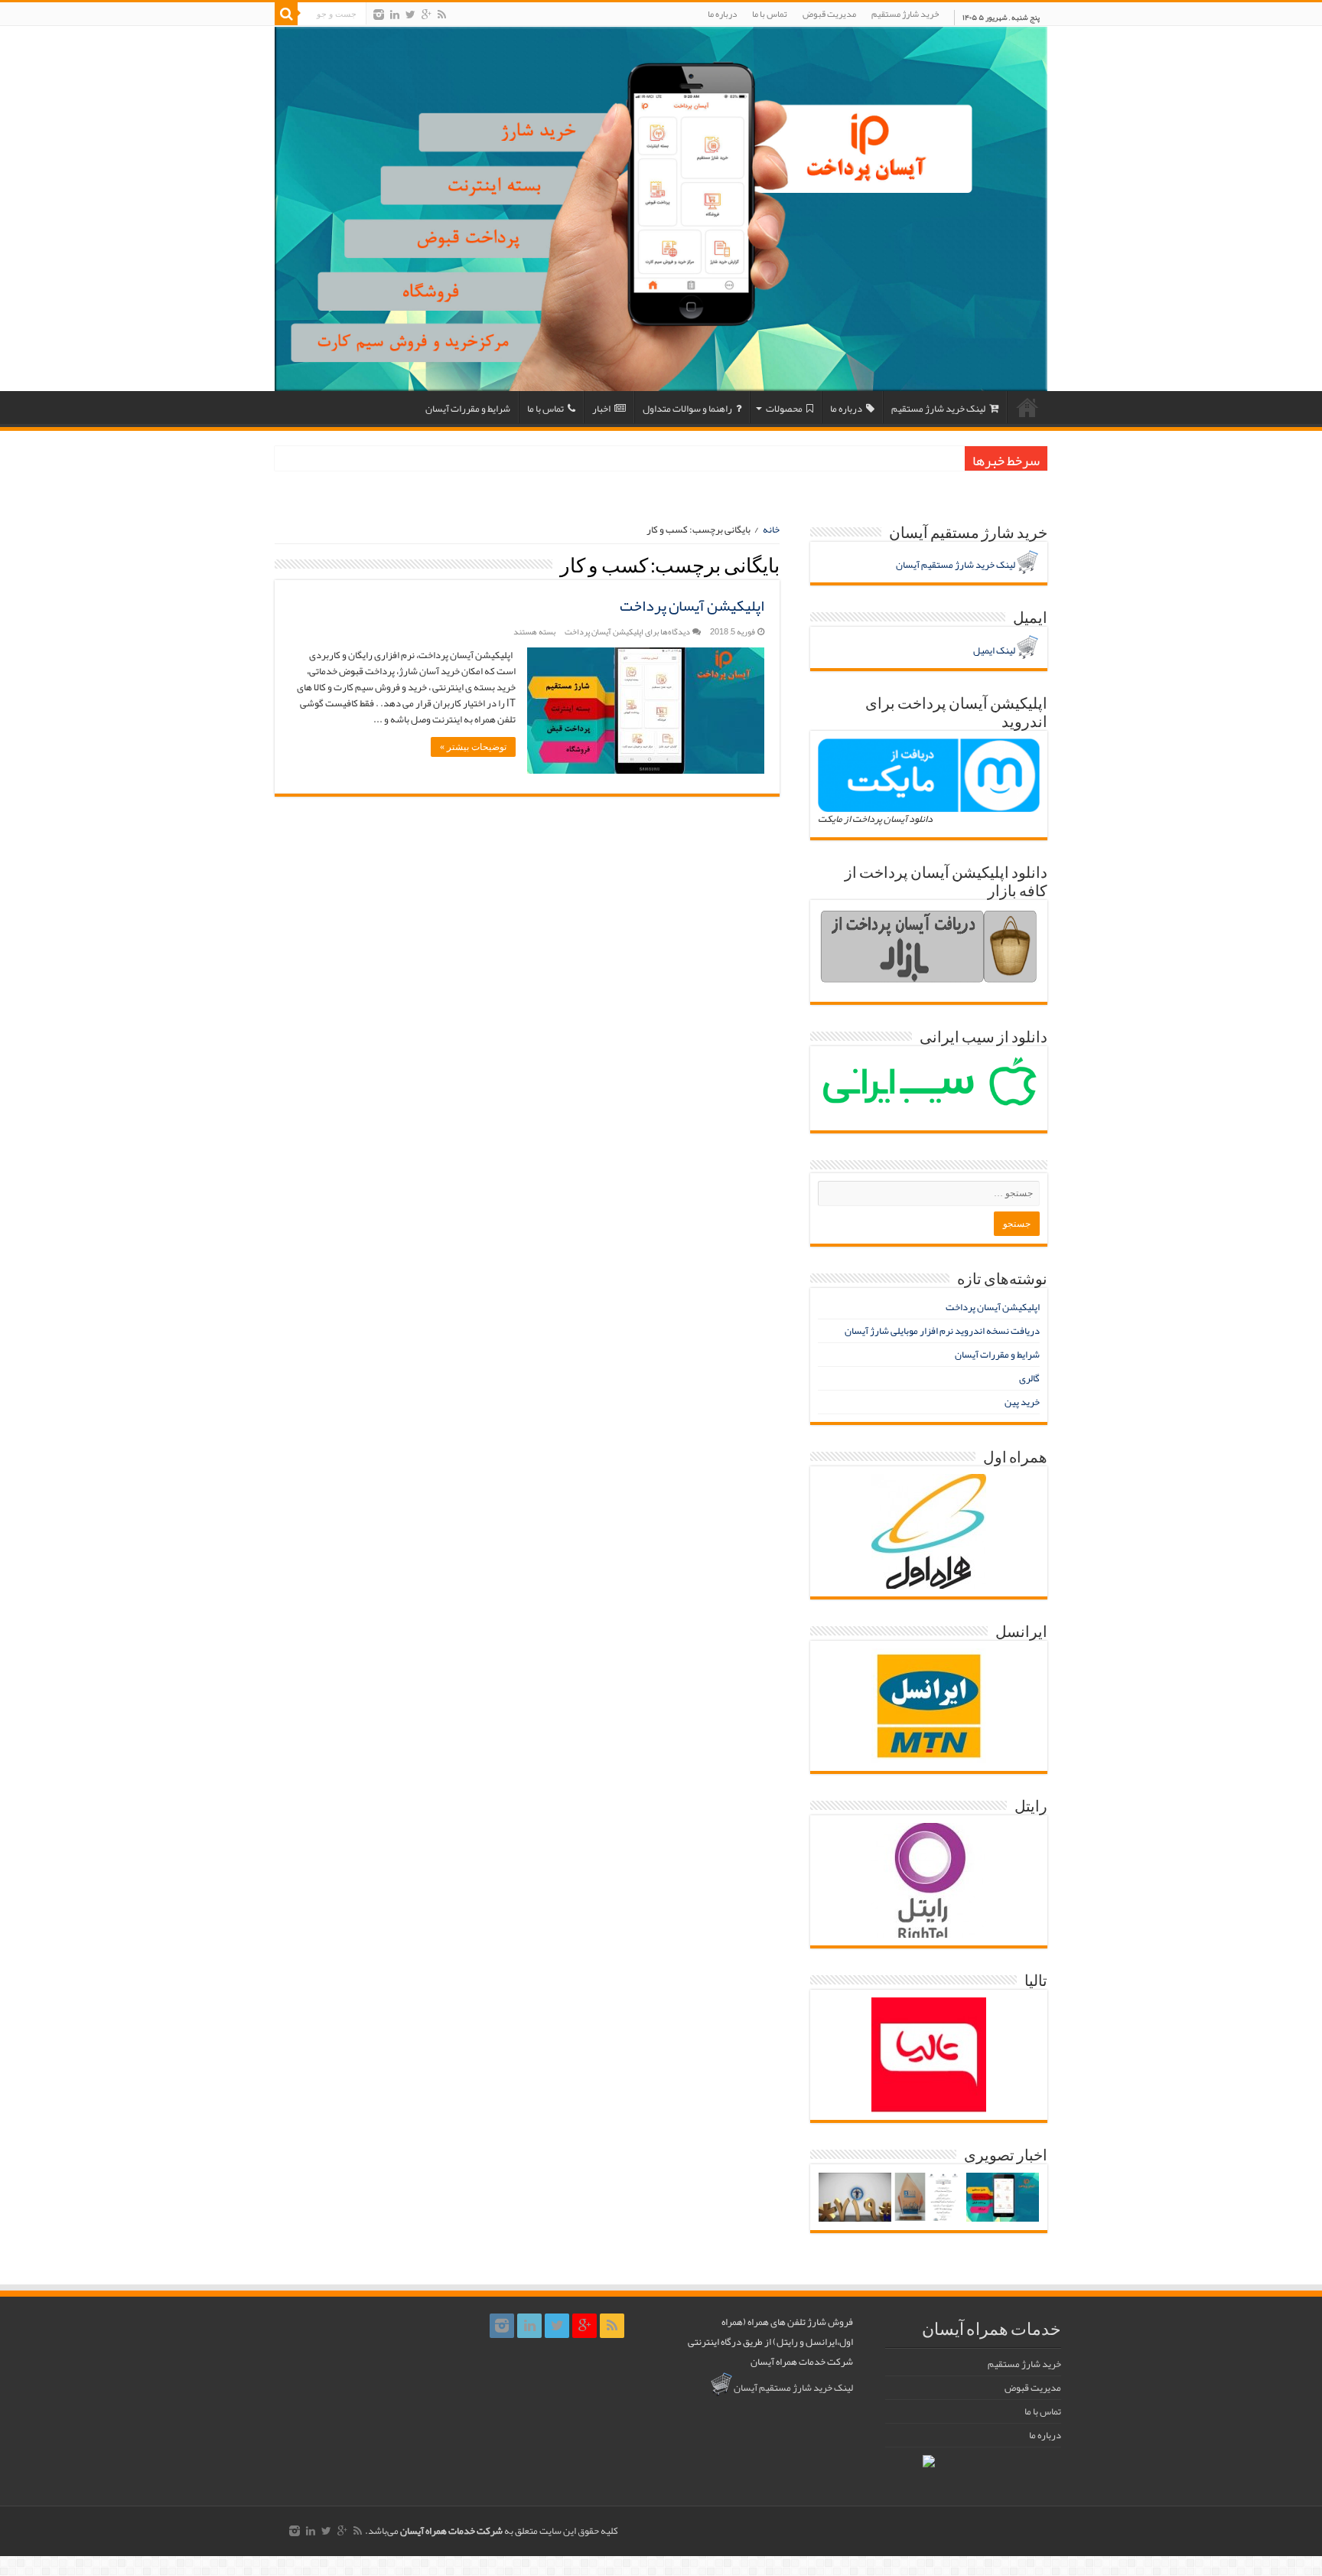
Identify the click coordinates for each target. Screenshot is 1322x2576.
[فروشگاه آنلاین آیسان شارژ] (661, 209)
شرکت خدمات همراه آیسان (451, 2531)
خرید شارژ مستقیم (905, 14)
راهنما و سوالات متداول (687, 409)
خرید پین (1022, 1402)
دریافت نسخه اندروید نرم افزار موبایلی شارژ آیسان (942, 1331)
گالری (1029, 1378)
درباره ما (722, 14)
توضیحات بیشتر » (473, 747)
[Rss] (442, 15)
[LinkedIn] (395, 15)
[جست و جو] (286, 14)
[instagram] (379, 15)
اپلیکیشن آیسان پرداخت (692, 605)
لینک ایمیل (994, 651)
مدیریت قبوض (829, 14)
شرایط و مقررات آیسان (468, 409)
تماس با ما (770, 14)
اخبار (601, 409)
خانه (1027, 407)
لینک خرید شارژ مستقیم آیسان (956, 565)
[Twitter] (410, 15)
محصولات (784, 409)
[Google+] (427, 15)
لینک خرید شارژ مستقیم (938, 409)
